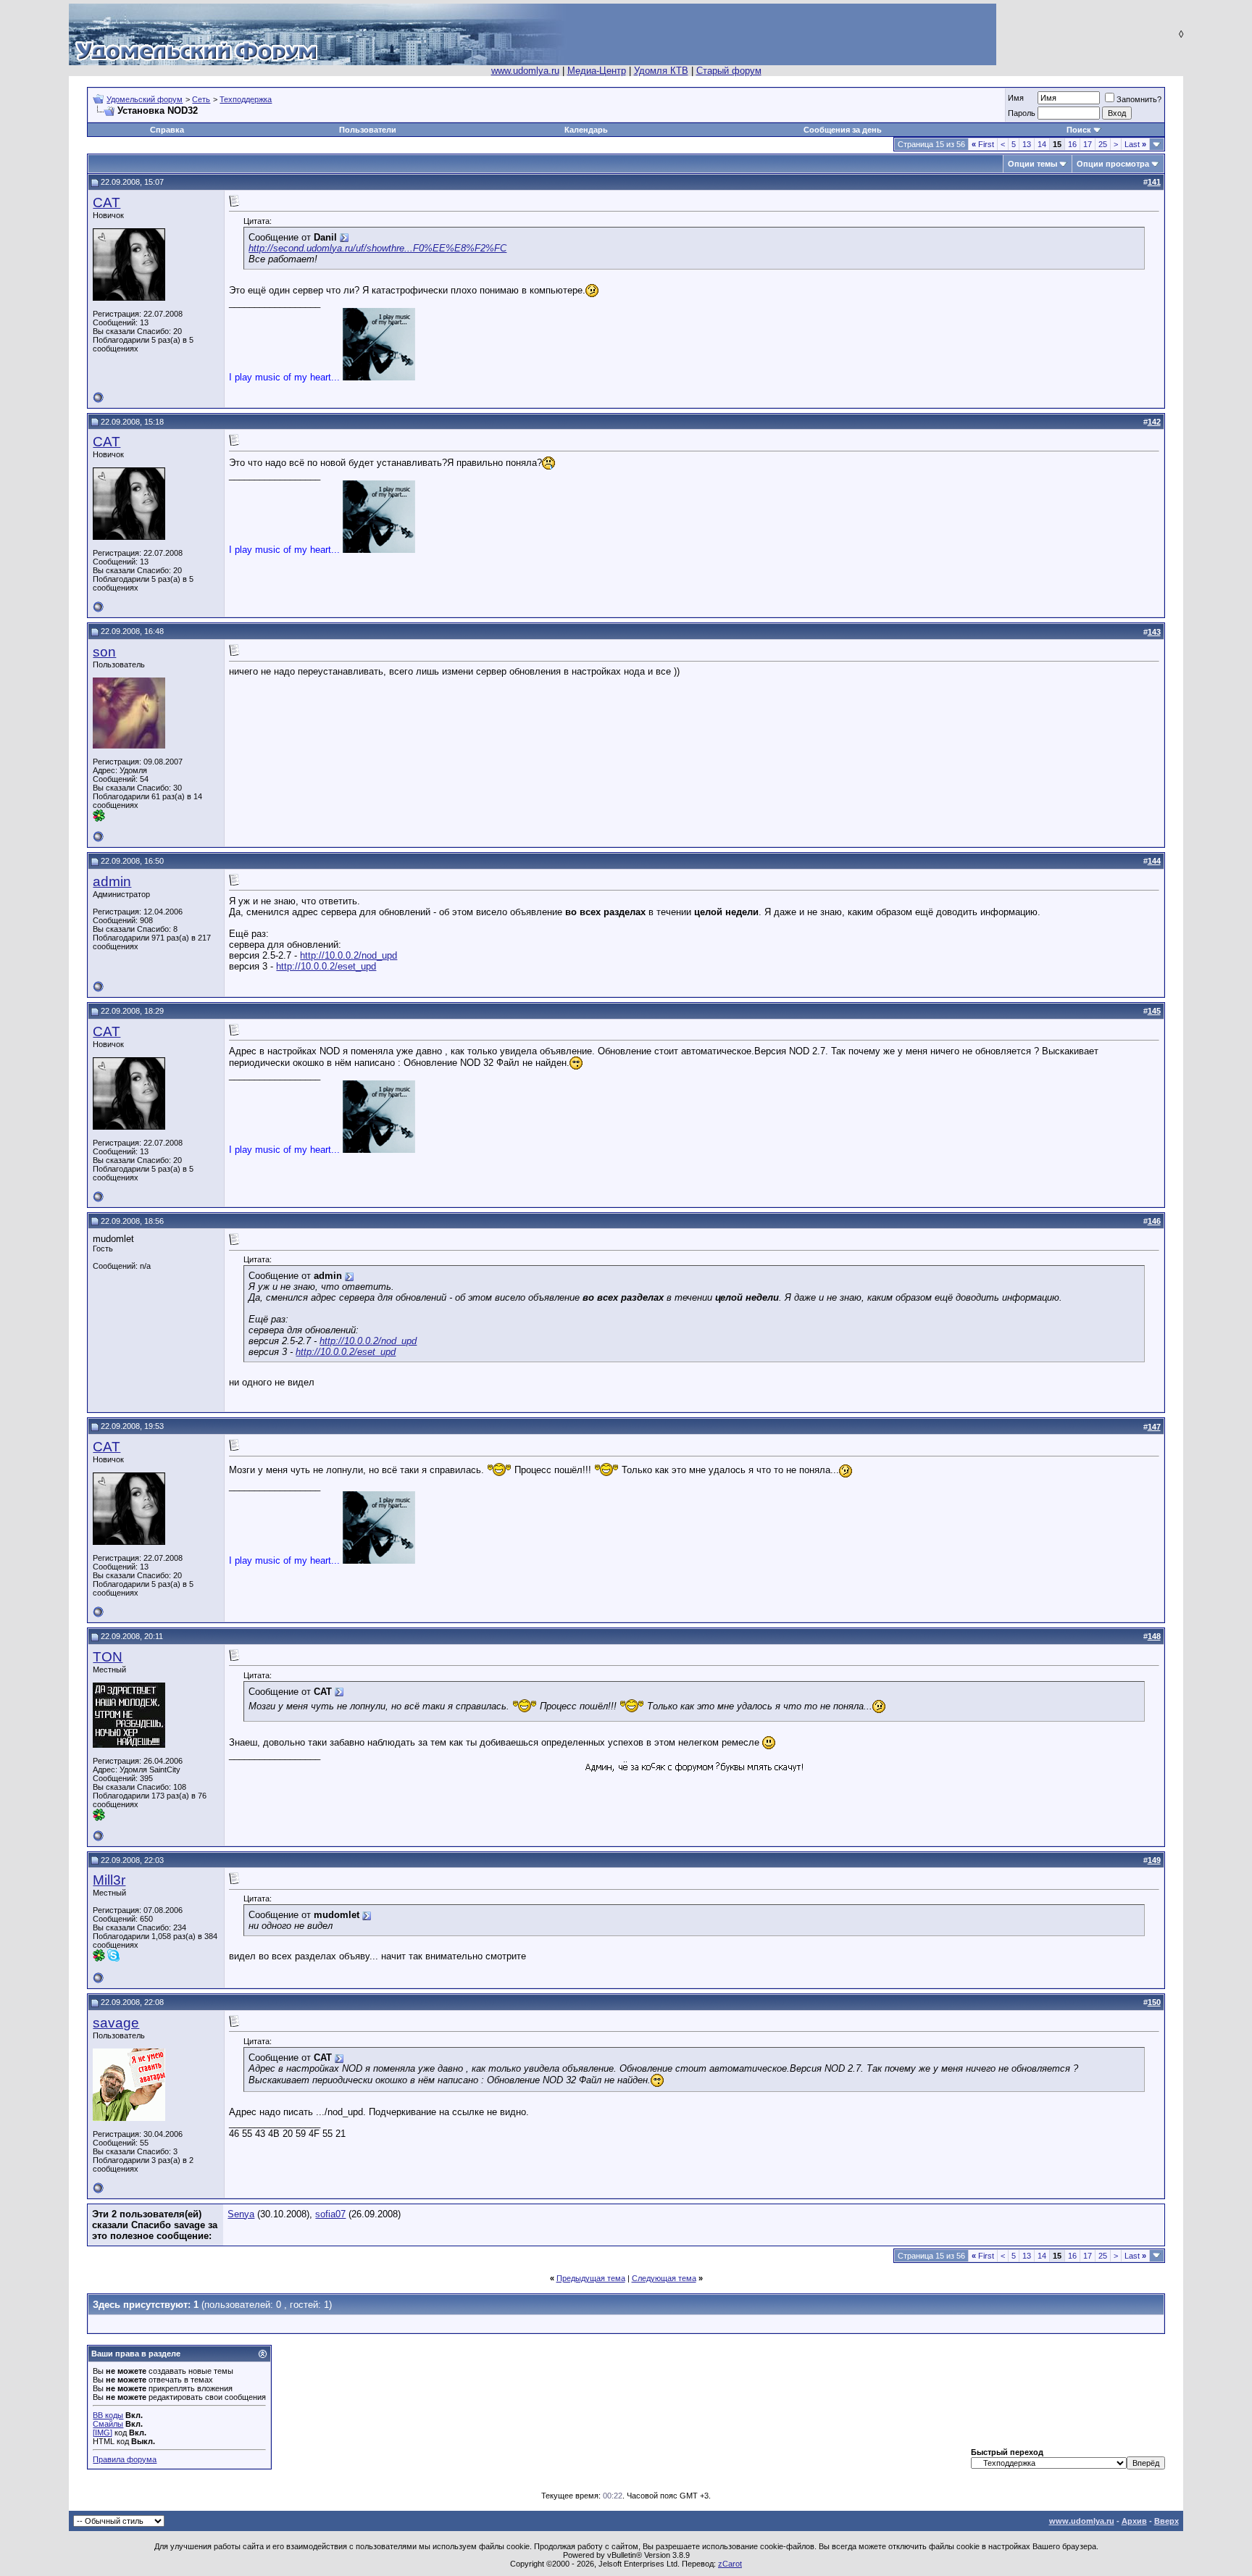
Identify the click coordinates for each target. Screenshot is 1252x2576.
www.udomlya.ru (525, 71)
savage (116, 2023)
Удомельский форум (145, 99)
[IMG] (103, 2433)
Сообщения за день (843, 130)
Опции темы (1032, 164)
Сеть (201, 99)
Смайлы (108, 2424)
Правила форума (125, 2459)
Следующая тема (664, 2278)
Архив (1134, 2521)
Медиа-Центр (597, 71)
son (104, 652)
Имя (1016, 98)
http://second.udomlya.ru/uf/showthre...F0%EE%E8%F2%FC (377, 248)
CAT (107, 203)
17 (1088, 144)
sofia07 (330, 2214)
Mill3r (109, 1880)
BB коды (108, 2415)
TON (108, 1657)
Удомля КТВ (661, 71)
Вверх (1167, 2521)
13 (1027, 144)
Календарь (586, 130)
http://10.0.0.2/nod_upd (349, 955)
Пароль (1022, 113)
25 (1103, 144)
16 (1072, 144)
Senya (241, 2214)
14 (1042, 144)
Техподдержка (246, 99)
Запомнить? (1139, 99)
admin (112, 881)
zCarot (730, 2564)
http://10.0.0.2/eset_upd (326, 966)
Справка (167, 130)
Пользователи (368, 130)
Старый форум (729, 71)
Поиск (1079, 130)
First (983, 144)
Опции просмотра (1113, 164)
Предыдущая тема (591, 2278)
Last (1135, 144)
